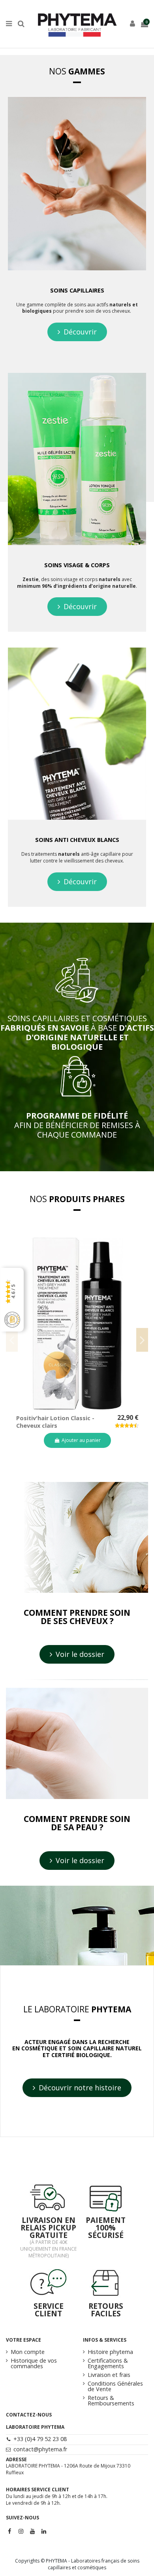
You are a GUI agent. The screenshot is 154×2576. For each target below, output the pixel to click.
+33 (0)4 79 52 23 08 (40, 2439)
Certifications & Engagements (108, 2364)
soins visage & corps (77, 565)
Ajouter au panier (81, 1440)
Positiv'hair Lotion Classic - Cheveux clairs (55, 1422)
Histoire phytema (110, 2352)
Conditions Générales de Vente (115, 2387)
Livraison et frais (109, 2375)
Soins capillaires (77, 290)
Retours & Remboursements (111, 2401)
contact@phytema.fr (40, 2449)
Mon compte (28, 2352)
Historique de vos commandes (34, 2364)
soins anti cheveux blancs (77, 840)
